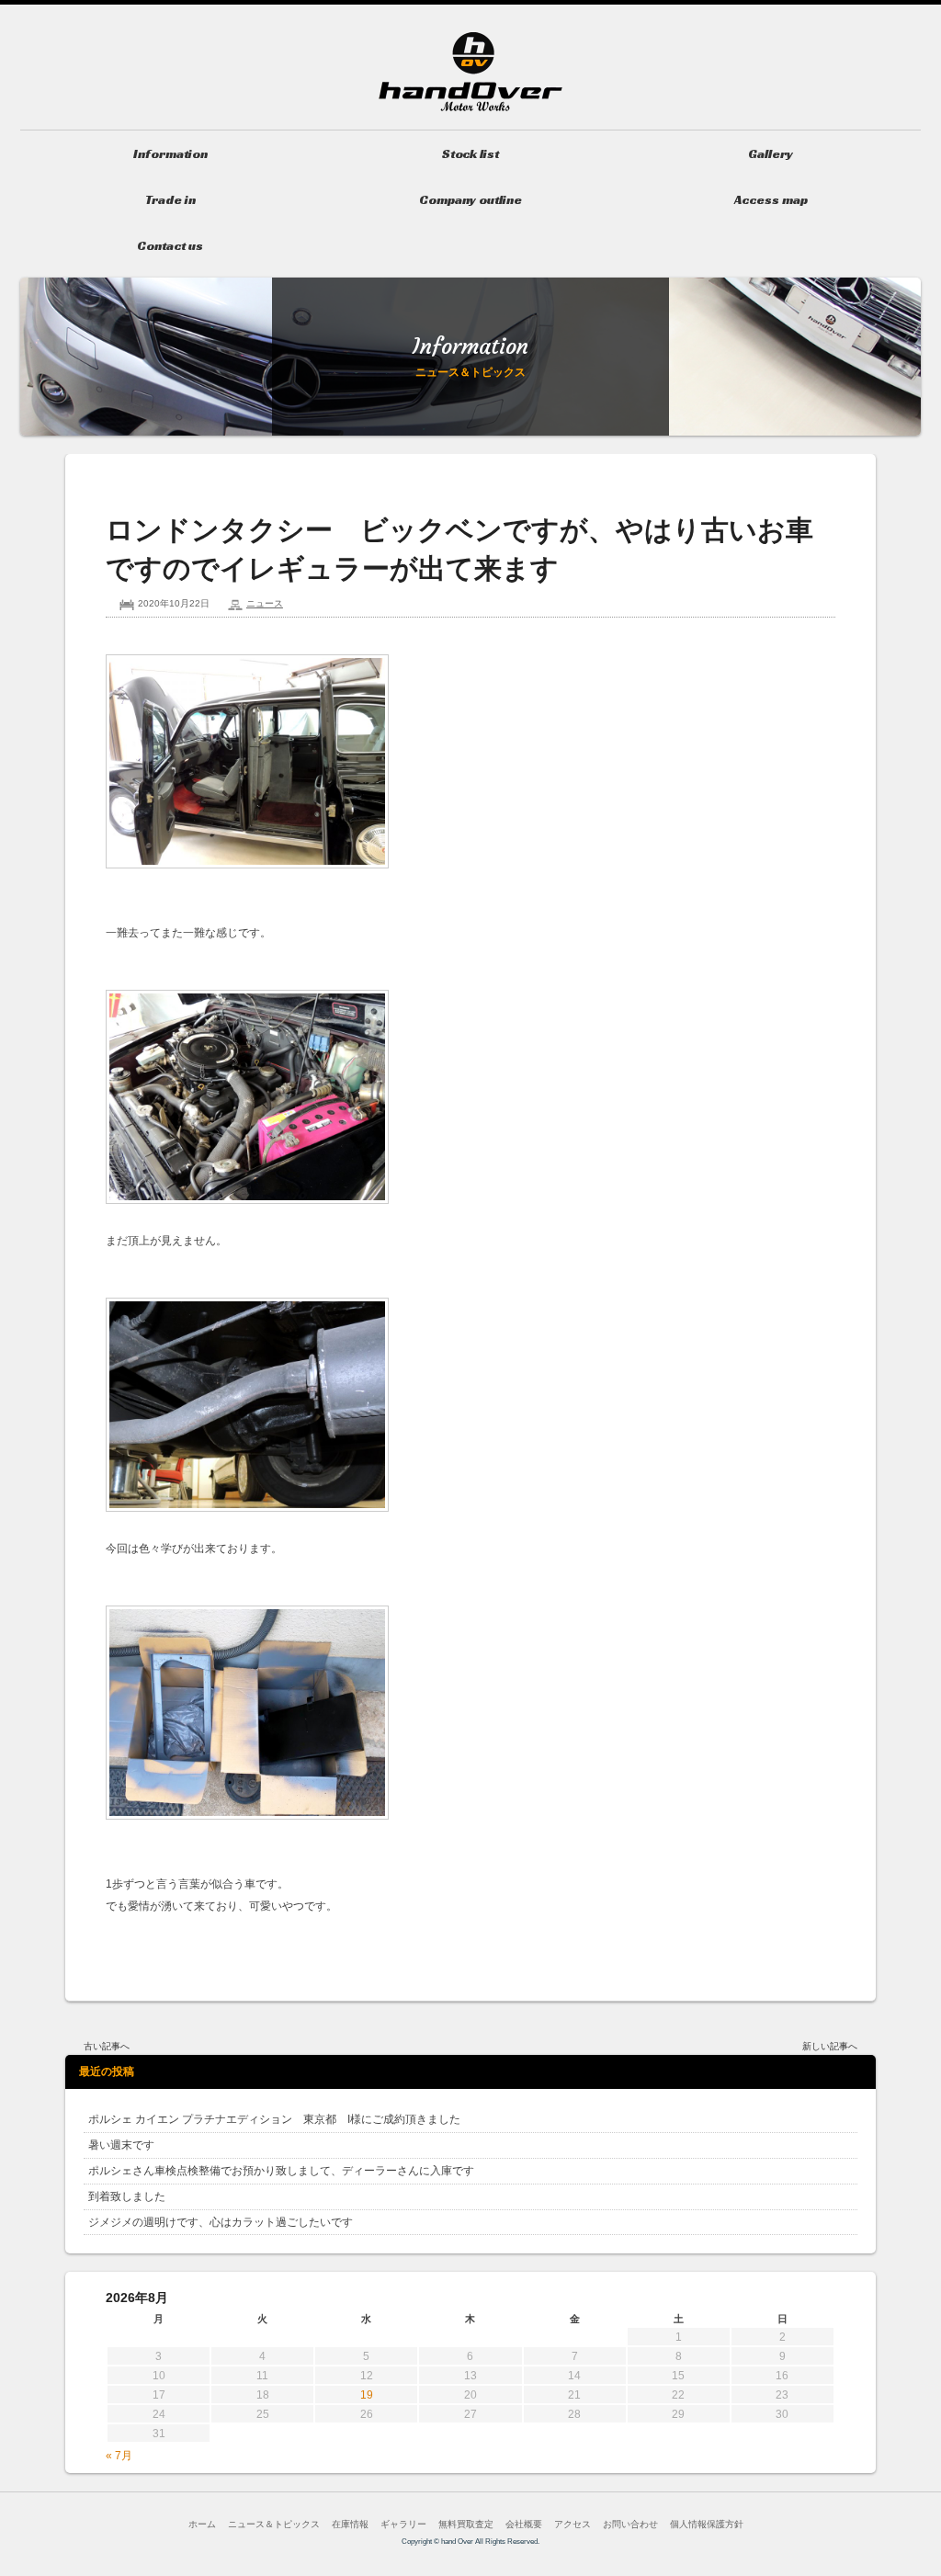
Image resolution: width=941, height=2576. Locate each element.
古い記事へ (107, 2046)
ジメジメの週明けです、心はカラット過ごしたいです (221, 2222)
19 (367, 2395)
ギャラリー (403, 2524)
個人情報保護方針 (707, 2524)
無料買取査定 (466, 2524)
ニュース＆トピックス (274, 2524)
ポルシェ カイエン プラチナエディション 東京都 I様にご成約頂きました (274, 2119)
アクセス (573, 2524)
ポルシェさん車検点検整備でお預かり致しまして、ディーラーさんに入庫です (281, 2171)
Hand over (470, 72)
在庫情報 (350, 2524)
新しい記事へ (830, 2046)
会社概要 (524, 2524)
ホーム (202, 2524)
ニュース (265, 603)
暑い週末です (121, 2145)
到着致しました (127, 2196)
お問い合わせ (630, 2524)
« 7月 (119, 2456)
